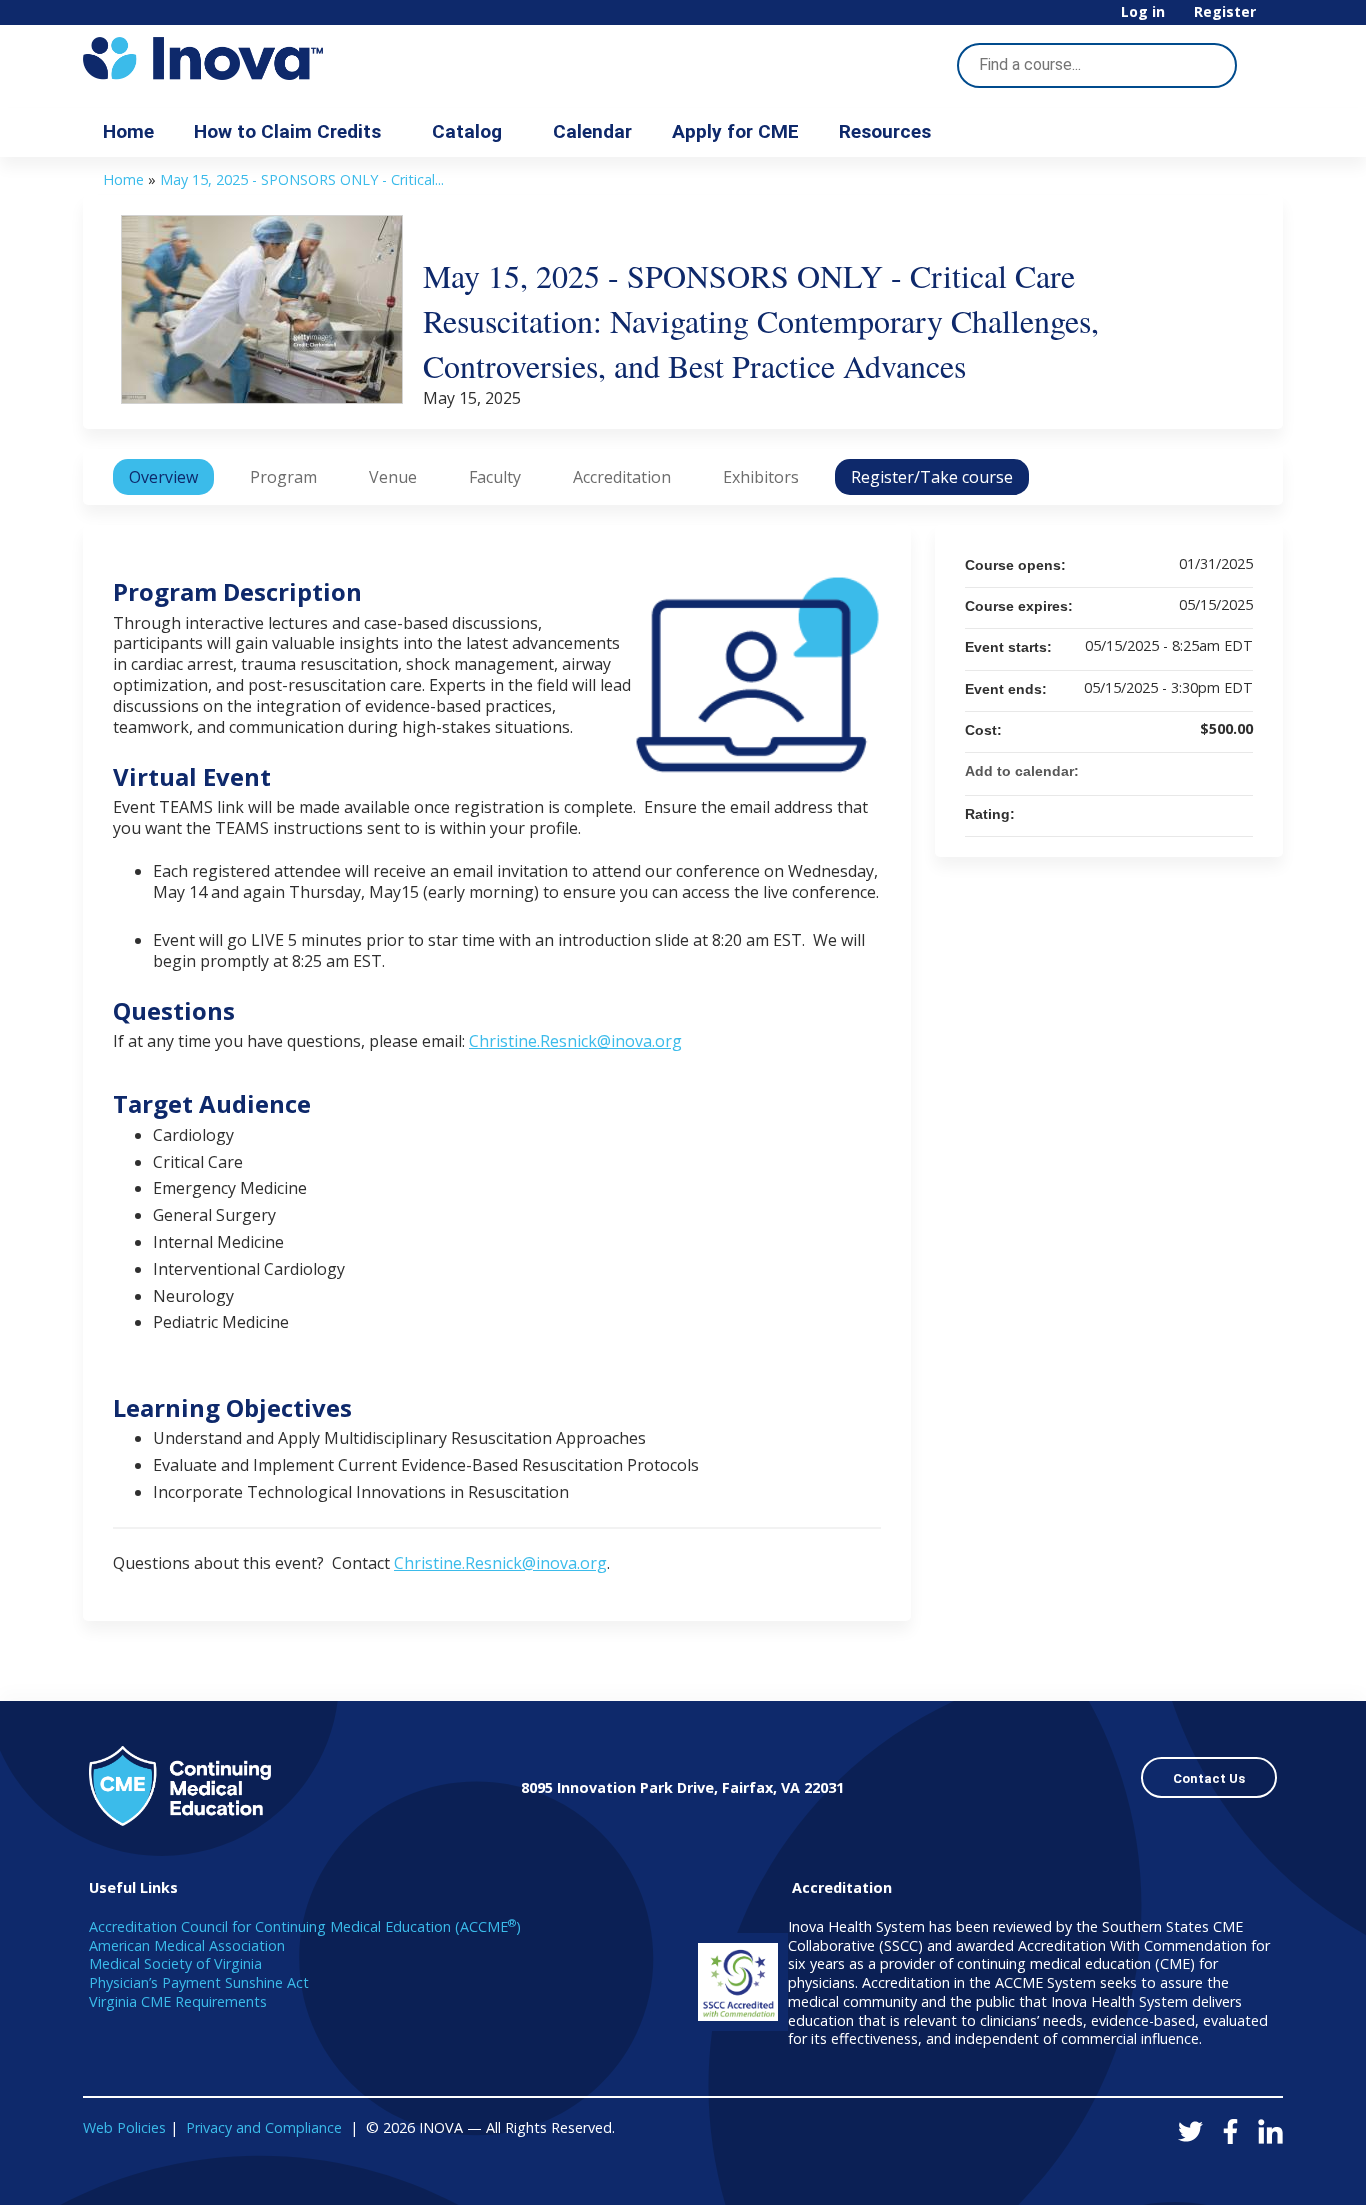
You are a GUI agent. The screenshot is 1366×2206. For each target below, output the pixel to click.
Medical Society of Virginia (175, 1963)
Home (128, 131)
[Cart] (1277, 19)
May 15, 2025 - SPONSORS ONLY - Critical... (302, 179)
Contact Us (1209, 1778)
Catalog (467, 131)
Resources (885, 131)
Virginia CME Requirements (178, 2001)
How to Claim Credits (287, 131)
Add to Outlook (1237, 771)
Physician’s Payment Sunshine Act (199, 1982)
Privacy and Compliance (264, 2127)
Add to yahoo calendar (1185, 771)
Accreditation (622, 477)
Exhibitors (761, 477)
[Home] (263, 58)
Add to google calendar (1159, 771)
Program (283, 477)
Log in (1143, 12)
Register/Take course (932, 477)
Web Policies (124, 2127)
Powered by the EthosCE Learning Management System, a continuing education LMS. (1212, 2172)
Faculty (495, 477)
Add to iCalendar (1211, 770)
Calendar (592, 131)
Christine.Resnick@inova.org (575, 1041)
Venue (393, 477)
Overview (163, 477)
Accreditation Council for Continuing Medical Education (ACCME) (305, 1926)
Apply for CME (735, 131)
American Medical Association (187, 1945)
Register (1225, 12)
